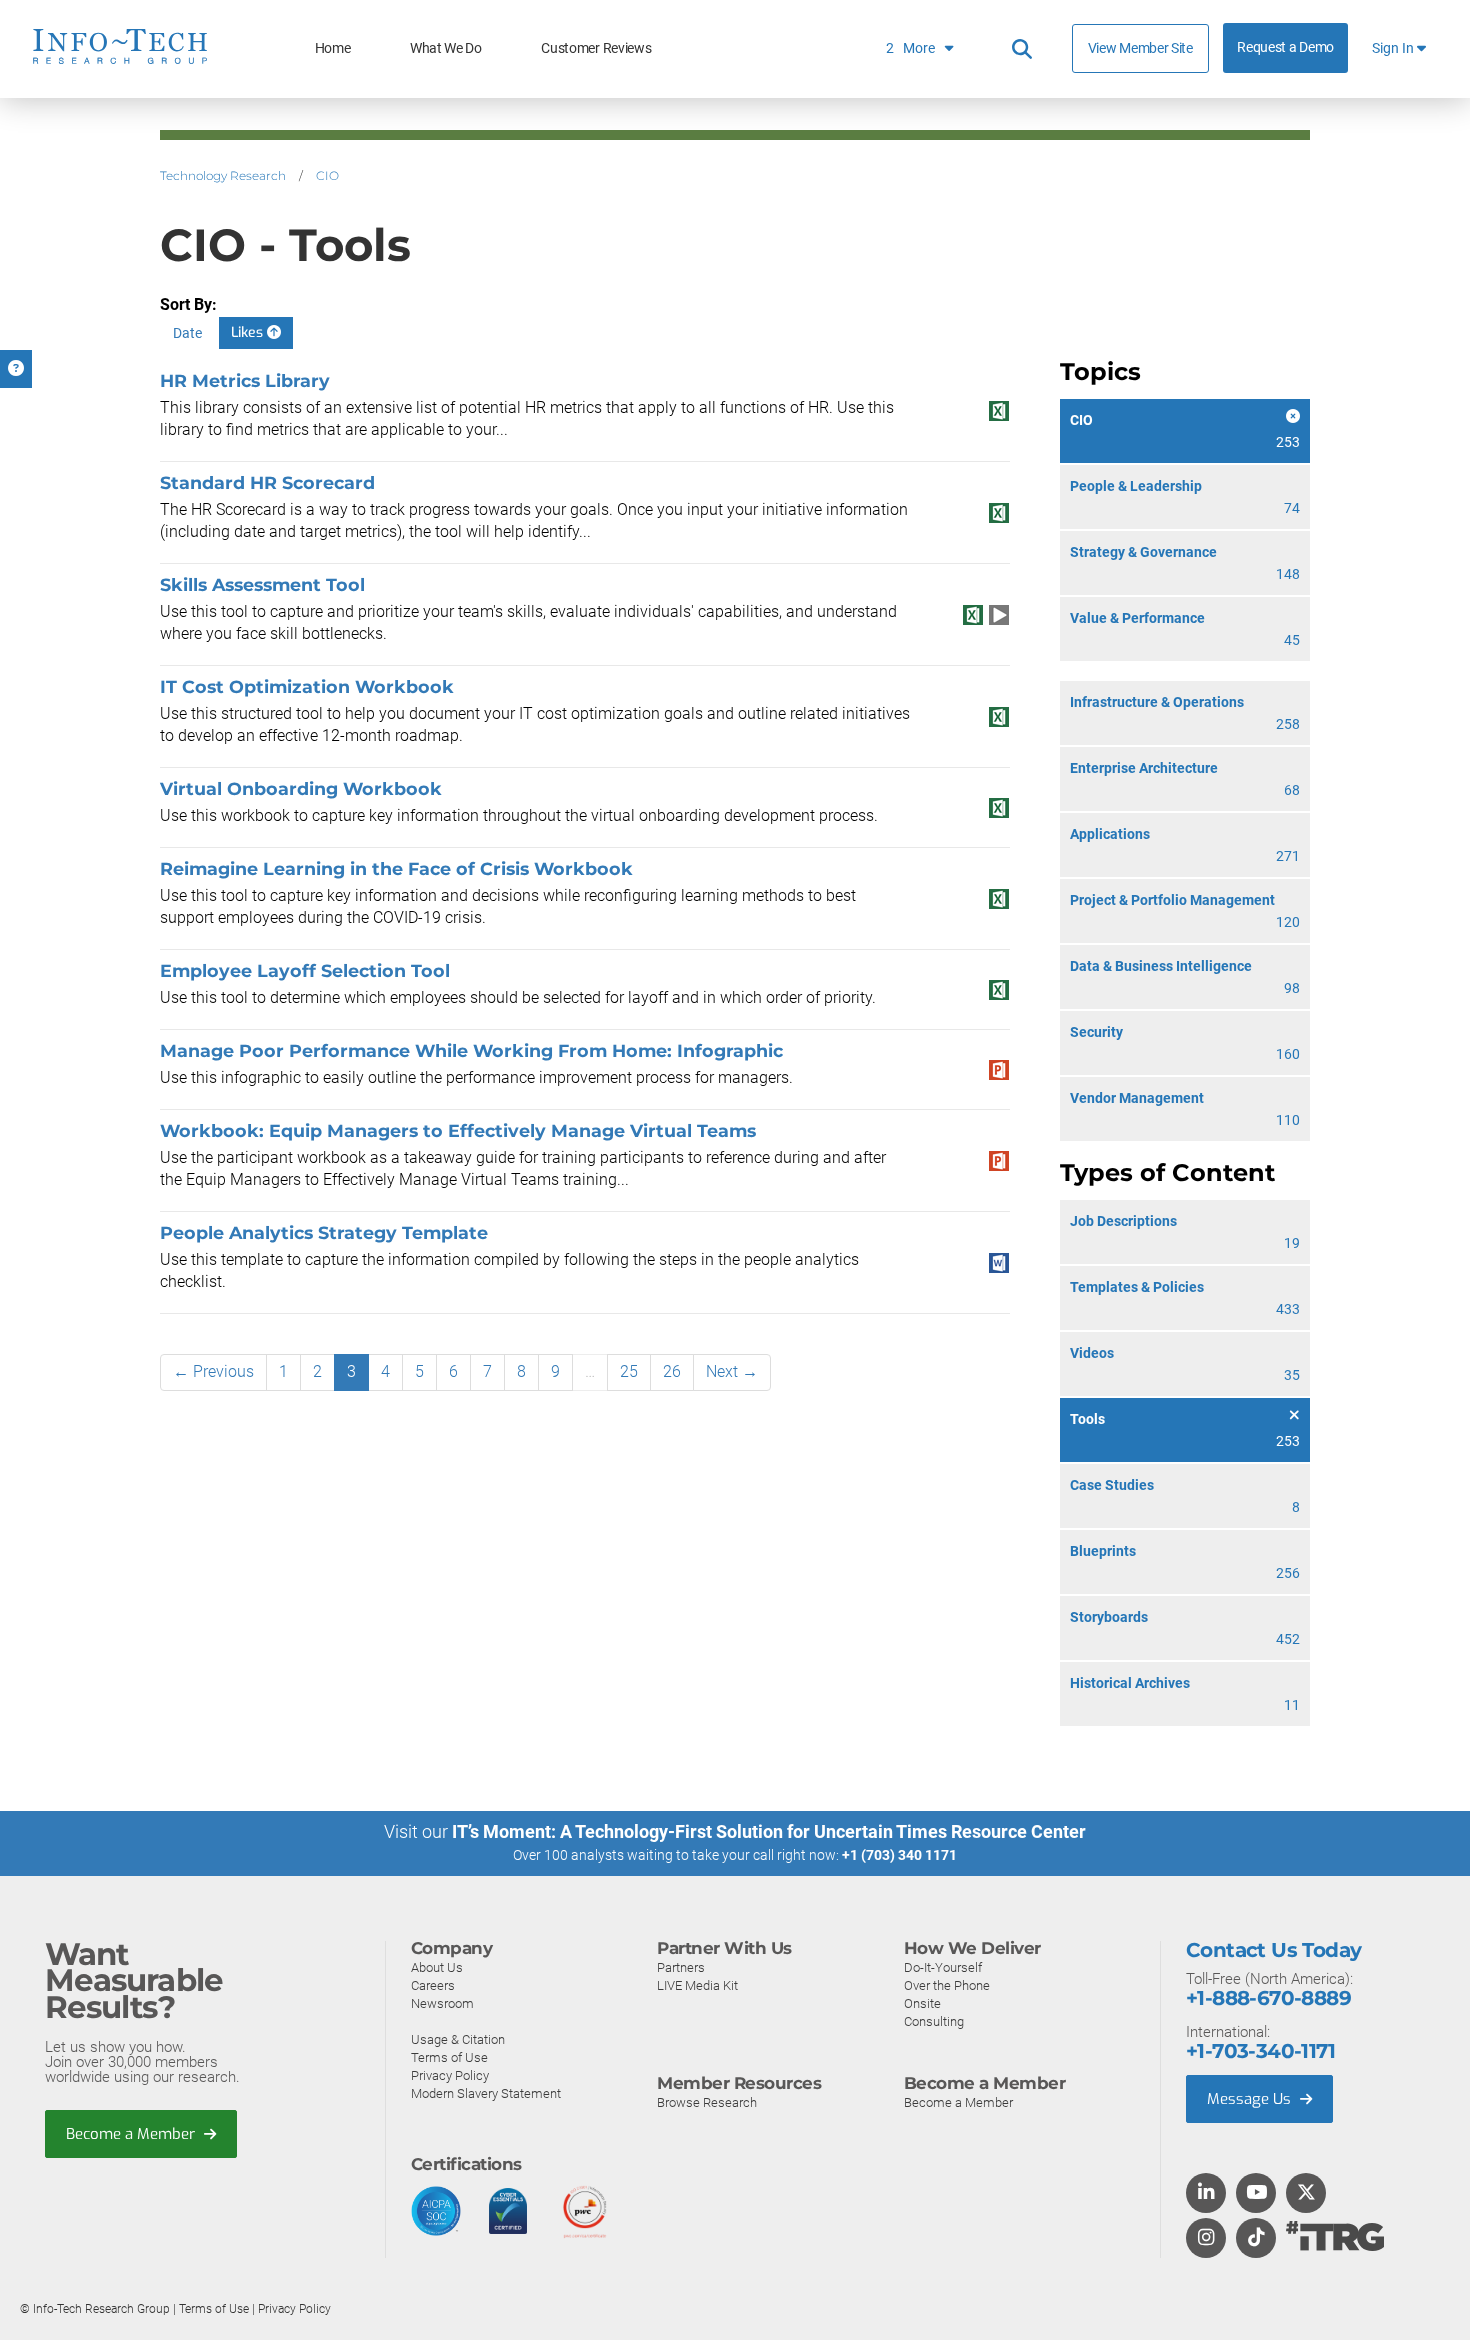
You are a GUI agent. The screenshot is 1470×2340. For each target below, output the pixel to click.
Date (187, 333)
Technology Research (223, 175)
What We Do (446, 48)
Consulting (934, 2021)
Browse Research (707, 2102)
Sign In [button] (1394, 48)
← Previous (213, 1371)
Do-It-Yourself (943, 1967)
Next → (732, 1371)
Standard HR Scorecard (267, 482)
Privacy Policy (450, 2075)
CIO (327, 175)
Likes (249, 332)
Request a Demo (1285, 47)
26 (672, 1371)
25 (629, 1371)
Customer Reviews (596, 48)
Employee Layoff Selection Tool (305, 970)
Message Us (1251, 2099)
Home (333, 48)
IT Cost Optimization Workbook (307, 686)
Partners (681, 1967)
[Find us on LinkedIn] (1206, 2194)
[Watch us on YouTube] (1256, 2194)
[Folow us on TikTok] (1256, 2239)
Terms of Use (449, 2057)
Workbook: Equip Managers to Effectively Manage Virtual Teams (458, 1130)
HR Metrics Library (245, 380)
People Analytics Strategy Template (324, 1232)
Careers (433, 1985)
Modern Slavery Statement (486, 2093)
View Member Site (1140, 48)
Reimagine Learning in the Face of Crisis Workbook (396, 868)
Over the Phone (947, 1985)
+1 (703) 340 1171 (899, 1855)
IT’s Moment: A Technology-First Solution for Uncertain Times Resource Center (769, 1831)
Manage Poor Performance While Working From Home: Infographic (471, 1050)
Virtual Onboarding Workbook (301, 788)
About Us (437, 1967)
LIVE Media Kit (697, 1985)
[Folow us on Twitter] (1306, 2194)
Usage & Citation (458, 2039)
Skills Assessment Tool (262, 584)
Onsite (922, 2003)
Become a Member (132, 2134)
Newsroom (442, 2003)
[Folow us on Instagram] (1206, 2239)
